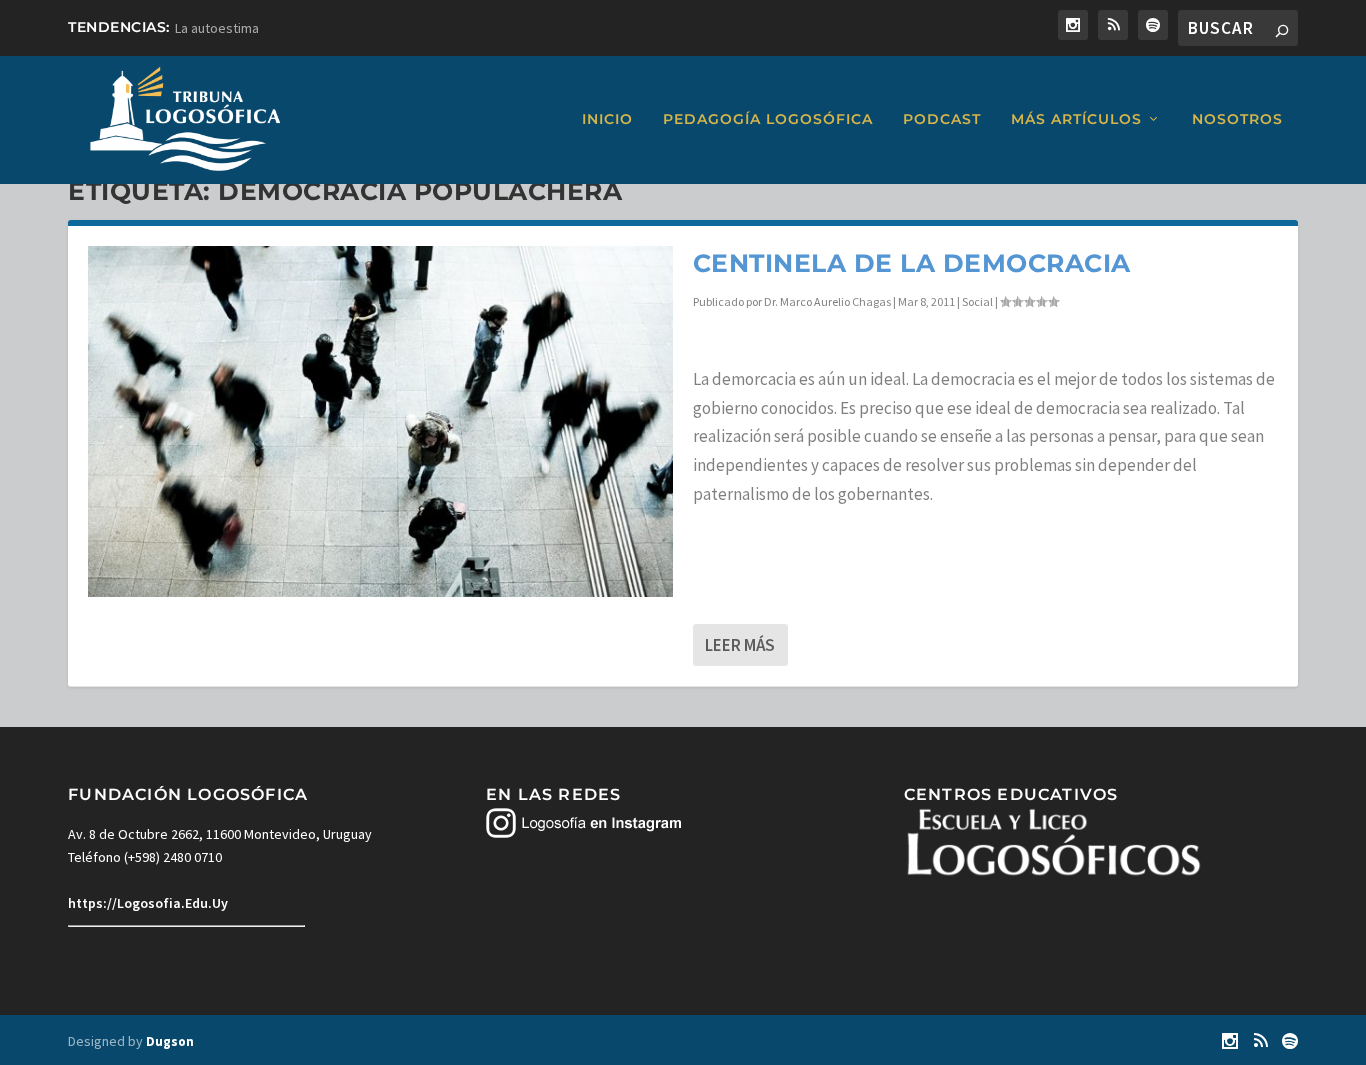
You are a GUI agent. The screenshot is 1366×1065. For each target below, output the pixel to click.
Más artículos (1076, 119)
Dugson (170, 1041)
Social (977, 301)
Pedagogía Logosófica (768, 119)
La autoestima (217, 28)
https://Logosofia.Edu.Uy (148, 903)
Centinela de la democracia (912, 263)
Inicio (607, 119)
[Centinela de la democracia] (380, 421)
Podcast (942, 119)
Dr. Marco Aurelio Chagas (827, 301)
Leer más (740, 645)
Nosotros (1237, 119)
